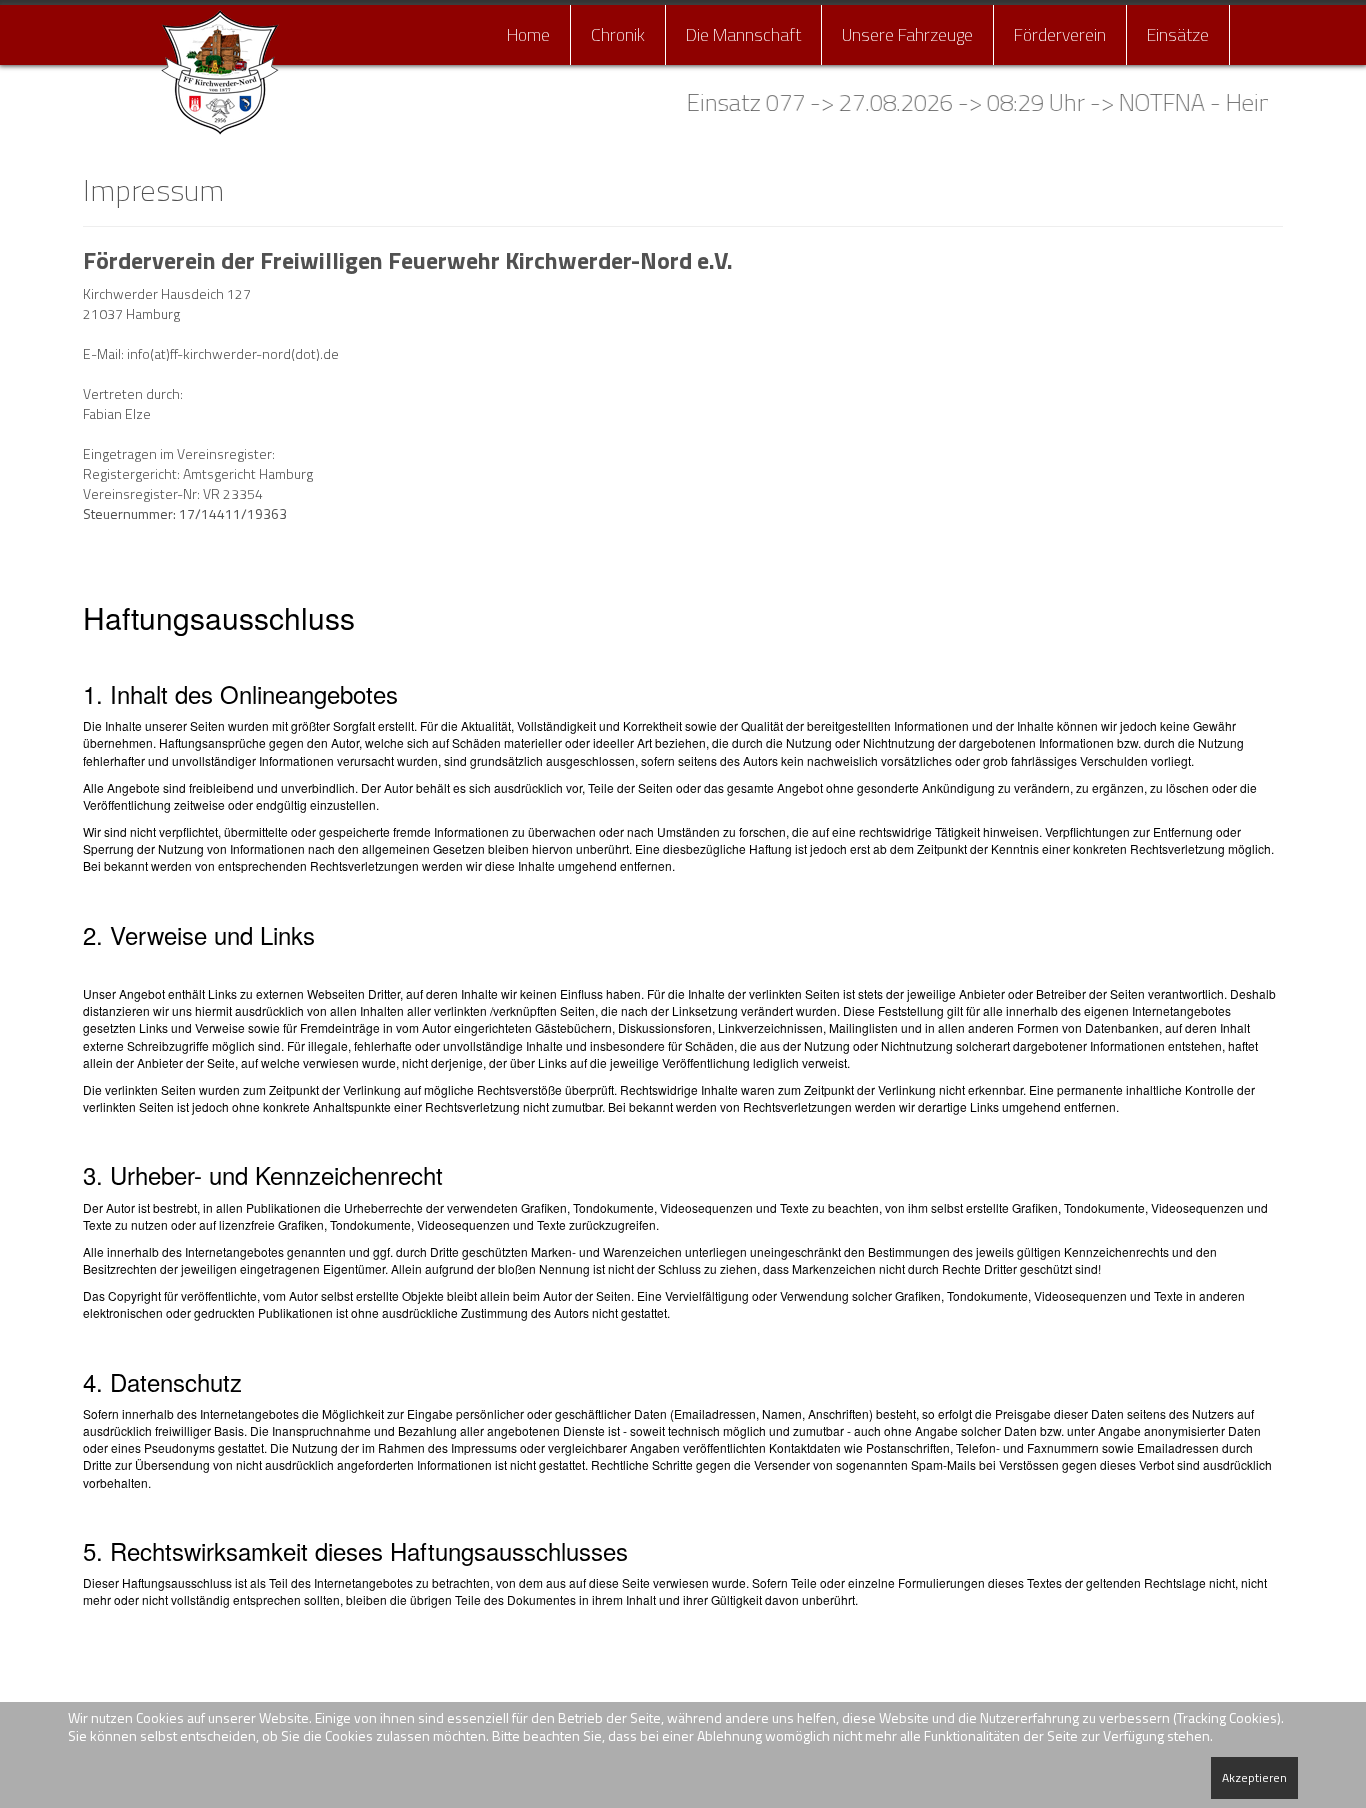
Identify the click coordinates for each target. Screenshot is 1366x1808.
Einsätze (1178, 34)
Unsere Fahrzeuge (907, 34)
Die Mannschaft (743, 34)
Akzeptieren (1254, 1777)
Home (528, 34)
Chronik (618, 34)
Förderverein (1060, 34)
